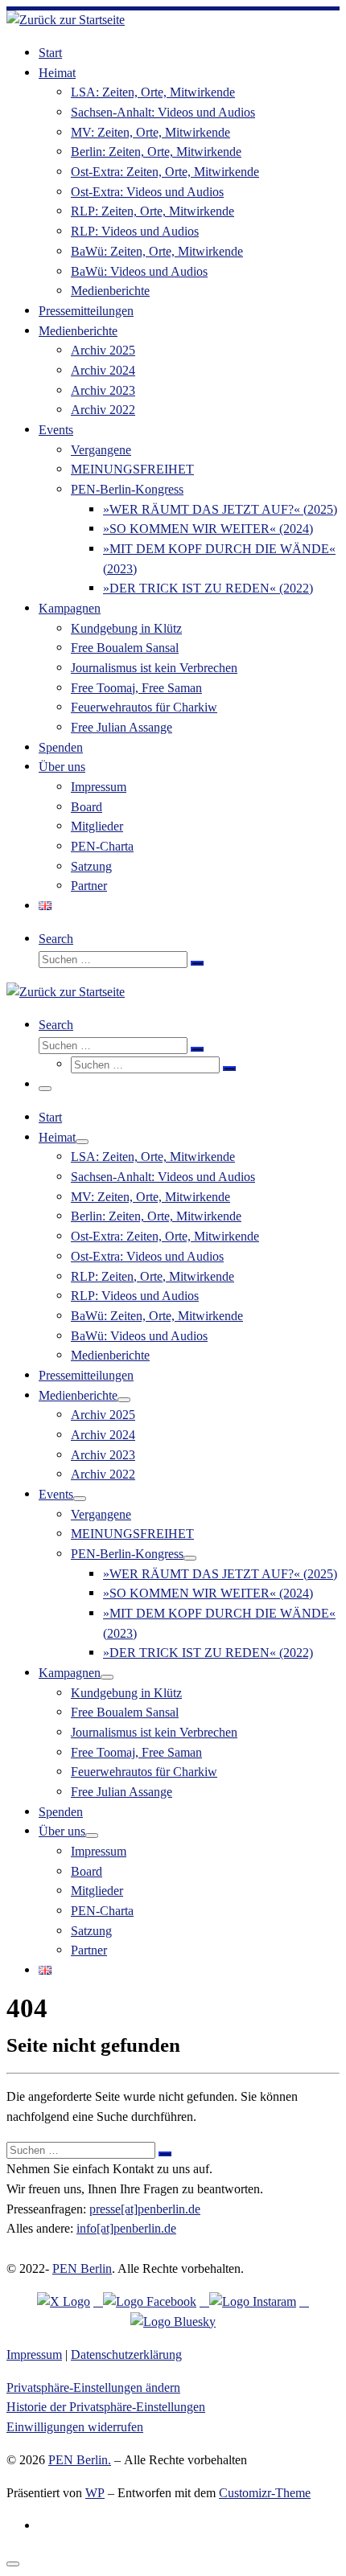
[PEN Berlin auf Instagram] (248, 2301)
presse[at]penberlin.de (145, 2209)
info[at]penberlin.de (126, 2228)
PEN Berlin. (80, 2460)
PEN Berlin (82, 2268)
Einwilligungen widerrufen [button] (75, 2427)
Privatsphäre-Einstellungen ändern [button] (93, 2387)
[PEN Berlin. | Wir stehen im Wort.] (66, 20)
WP (95, 2493)
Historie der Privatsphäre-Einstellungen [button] (106, 2407)
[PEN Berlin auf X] (64, 2301)
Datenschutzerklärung (126, 2354)
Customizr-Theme (265, 2493)
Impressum (34, 2354)
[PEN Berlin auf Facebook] (145, 2301)
